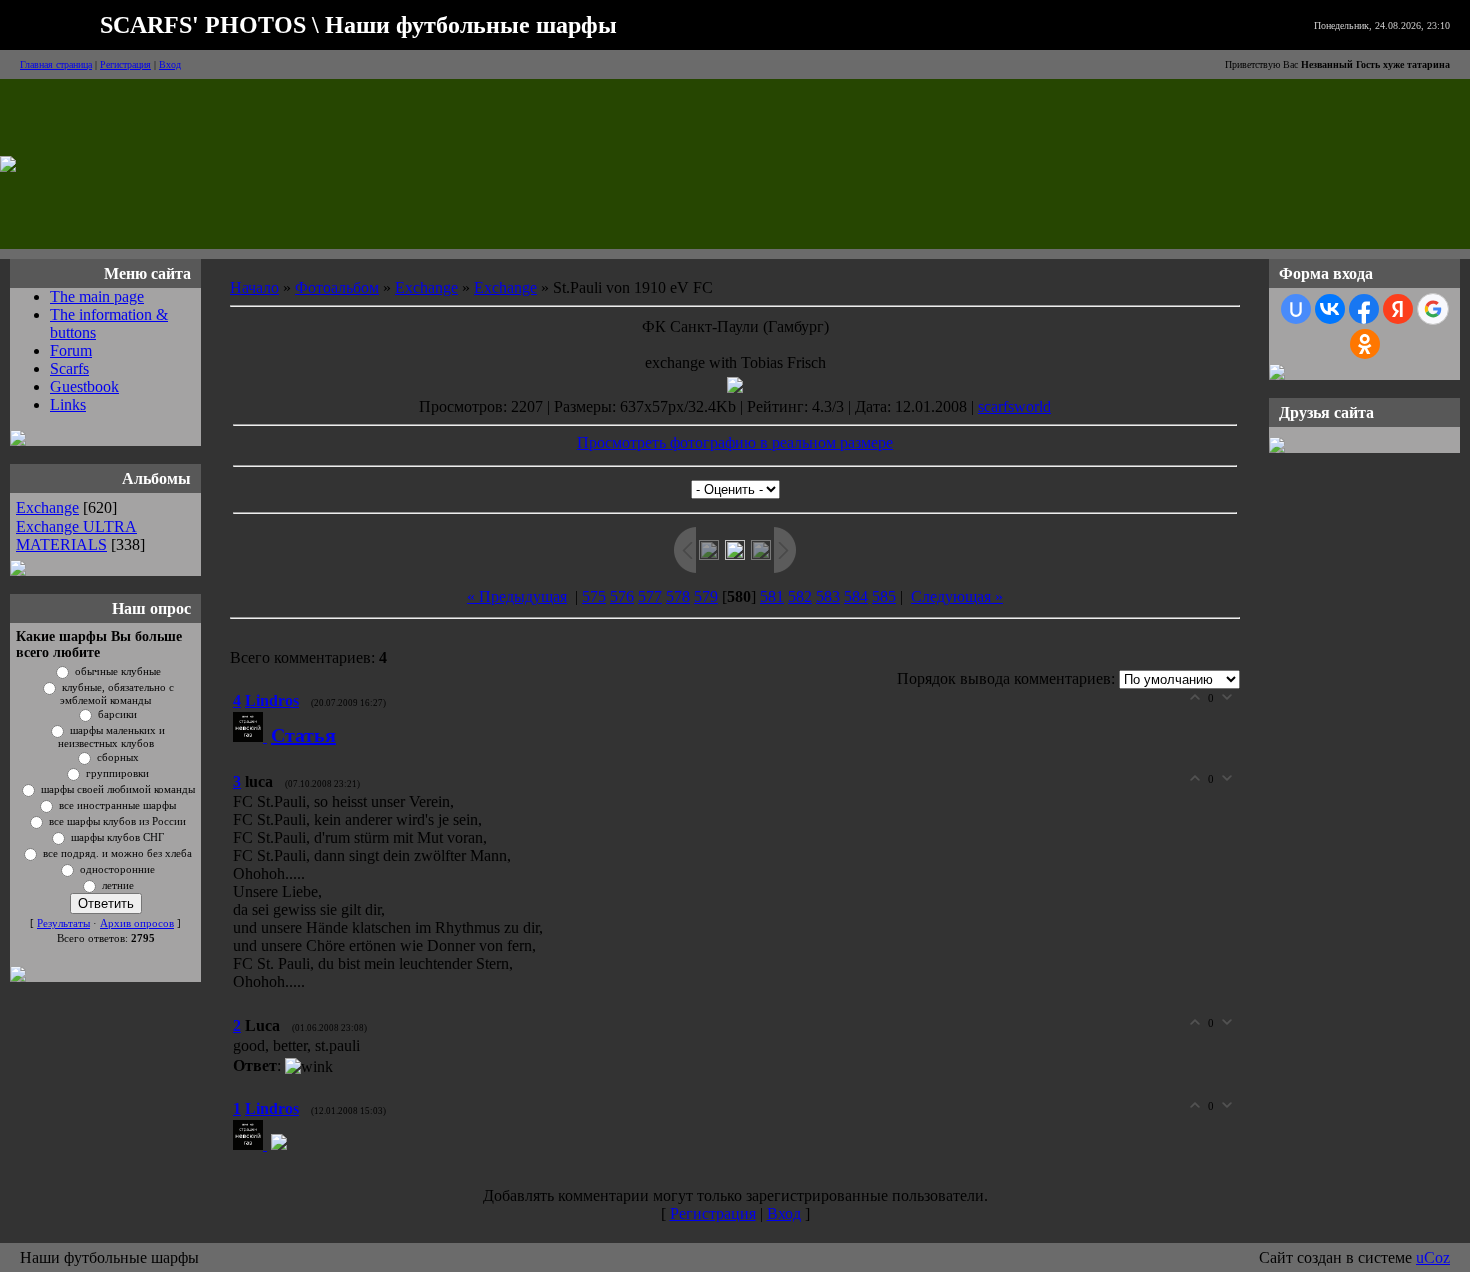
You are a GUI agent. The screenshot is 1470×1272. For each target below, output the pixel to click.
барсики (117, 714)
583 (828, 596)
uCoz (1433, 1257)
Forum (71, 350)
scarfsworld (1014, 406)
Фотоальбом (337, 287)
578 (678, 596)
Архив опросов (137, 923)
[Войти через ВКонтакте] (1330, 309)
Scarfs (69, 368)
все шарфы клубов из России (117, 821)
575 (594, 596)
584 (856, 596)
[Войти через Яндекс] (1398, 309)
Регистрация (125, 64)
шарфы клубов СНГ (117, 837)
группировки (117, 773)
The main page (97, 296)
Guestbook (84, 386)
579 (706, 596)
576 (622, 596)
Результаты (63, 923)
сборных (118, 757)
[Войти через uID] (1296, 309)
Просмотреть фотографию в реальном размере (735, 442)
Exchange (47, 507)
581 (772, 596)
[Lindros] (252, 736)
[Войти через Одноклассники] (1365, 344)
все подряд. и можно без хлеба (117, 853)
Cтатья (303, 735)
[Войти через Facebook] (1364, 309)
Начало (254, 287)
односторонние (117, 869)
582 (800, 596)
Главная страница (56, 64)
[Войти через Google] (1433, 309)
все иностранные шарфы (117, 805)
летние (118, 885)
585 (884, 596)
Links (68, 404)
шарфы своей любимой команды (118, 789)
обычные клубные (118, 671)
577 (650, 596)
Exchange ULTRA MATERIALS (76, 535)
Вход (170, 64)
